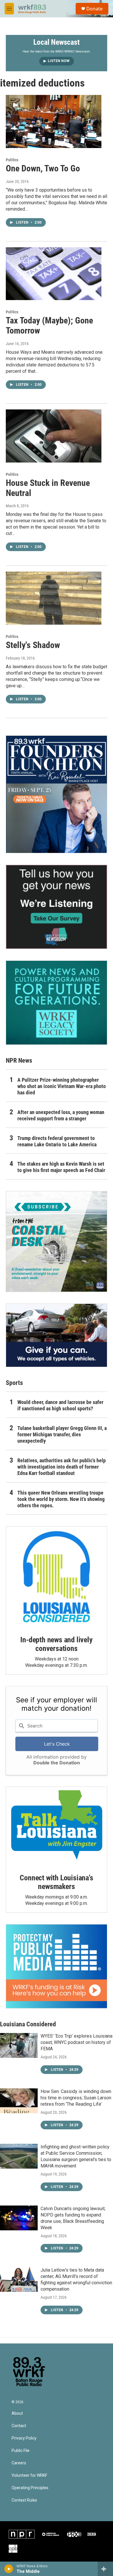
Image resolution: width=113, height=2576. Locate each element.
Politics (12, 160)
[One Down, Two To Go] (54, 121)
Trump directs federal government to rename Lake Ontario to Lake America (57, 1141)
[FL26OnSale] (57, 794)
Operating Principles (30, 2488)
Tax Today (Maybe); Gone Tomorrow (49, 325)
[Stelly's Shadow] (54, 598)
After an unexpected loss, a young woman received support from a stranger (61, 1115)
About (17, 2413)
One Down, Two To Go (43, 168)
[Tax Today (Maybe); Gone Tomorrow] (54, 274)
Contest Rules (24, 2500)
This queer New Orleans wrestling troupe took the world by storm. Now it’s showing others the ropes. (61, 1499)
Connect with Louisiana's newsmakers (56, 1882)
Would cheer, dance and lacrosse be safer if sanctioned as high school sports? (60, 1405)
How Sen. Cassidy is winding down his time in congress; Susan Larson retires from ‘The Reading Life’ (76, 2098)
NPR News (19, 1060)
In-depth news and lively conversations (56, 1644)
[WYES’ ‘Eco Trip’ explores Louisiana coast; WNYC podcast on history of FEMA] (19, 2045)
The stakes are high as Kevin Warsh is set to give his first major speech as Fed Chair (61, 1167)
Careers (19, 2463)
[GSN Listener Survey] (57, 907)
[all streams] (105, 2569)
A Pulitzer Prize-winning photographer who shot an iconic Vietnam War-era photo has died (62, 1086)
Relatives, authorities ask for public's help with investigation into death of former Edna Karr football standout (62, 1467)
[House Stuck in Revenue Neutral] (54, 436)
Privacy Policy (24, 2438)
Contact (19, 2426)
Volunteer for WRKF (29, 2475)
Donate (94, 9)
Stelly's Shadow (33, 645)
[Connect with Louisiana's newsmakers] (57, 1826)
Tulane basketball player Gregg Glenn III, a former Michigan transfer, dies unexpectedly (62, 1434)
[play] (9, 2569)
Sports (14, 1383)
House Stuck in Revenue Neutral (48, 488)
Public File (21, 2451)
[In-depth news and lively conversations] (57, 1577)
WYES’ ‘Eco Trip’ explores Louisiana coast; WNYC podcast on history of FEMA (76, 2042)
